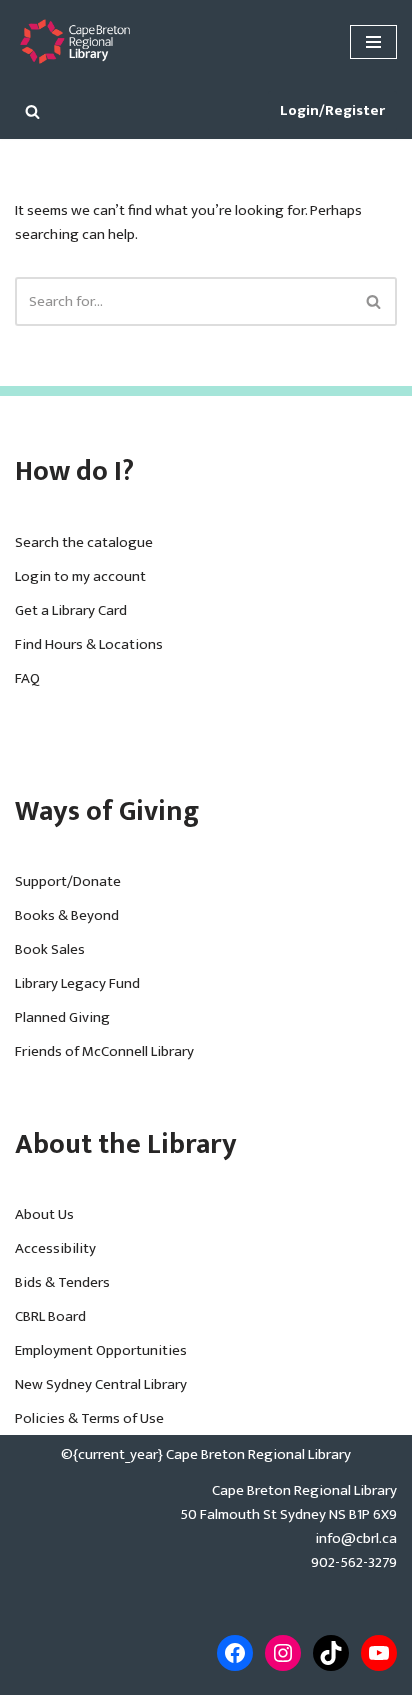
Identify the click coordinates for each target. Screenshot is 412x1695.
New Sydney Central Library (101, 1384)
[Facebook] (235, 1653)
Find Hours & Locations (89, 644)
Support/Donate (68, 881)
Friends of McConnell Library (104, 1051)
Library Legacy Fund (77, 983)
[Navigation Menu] (373, 42)
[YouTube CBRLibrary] (379, 1653)
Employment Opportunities (101, 1350)
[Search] (32, 111)
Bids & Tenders (62, 1282)
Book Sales (50, 949)
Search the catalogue (84, 542)
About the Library (126, 1144)
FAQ (27, 678)
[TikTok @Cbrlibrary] (331, 1653)
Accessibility (55, 1248)
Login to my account (80, 576)
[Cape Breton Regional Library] (75, 41)
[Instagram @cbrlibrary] (283, 1653)
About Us (44, 1214)
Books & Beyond (67, 915)
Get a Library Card (71, 610)
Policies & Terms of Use (89, 1418)
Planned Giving (62, 1017)
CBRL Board (50, 1316)
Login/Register (332, 110)
